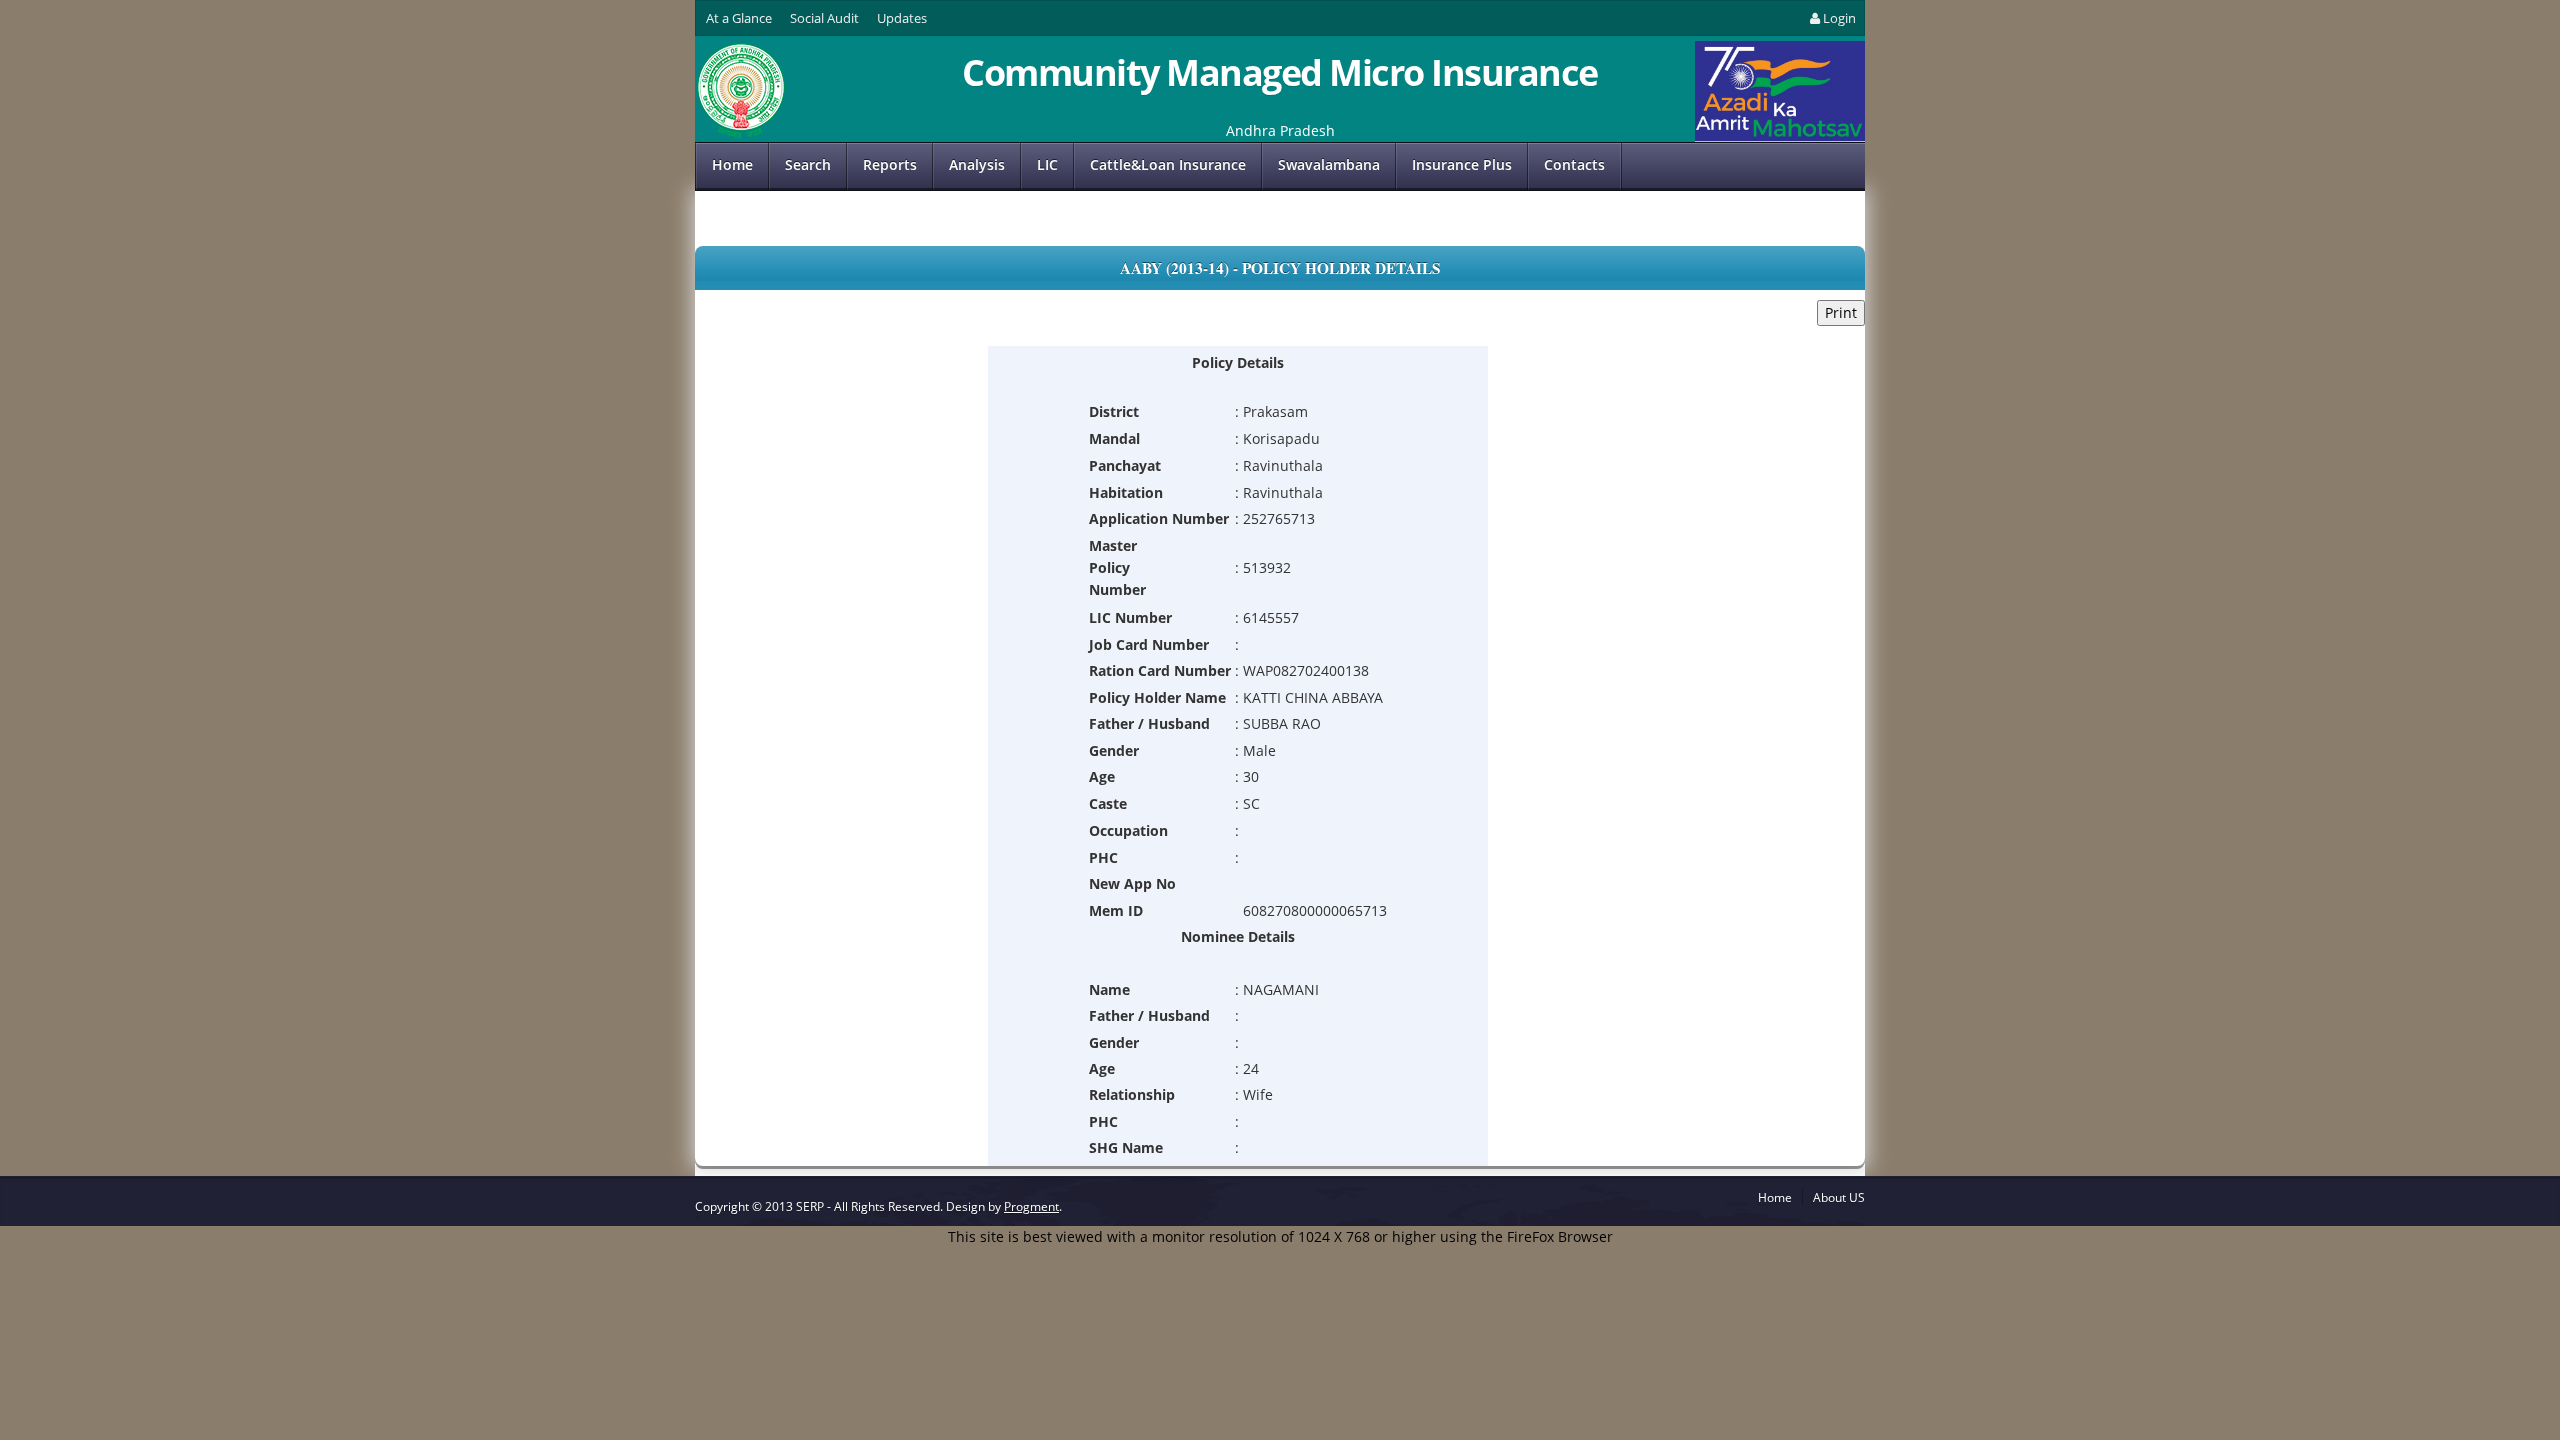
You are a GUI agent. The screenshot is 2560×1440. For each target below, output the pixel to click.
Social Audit (824, 18)
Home (732, 164)
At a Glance (739, 18)
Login (1839, 18)
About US (1839, 1197)
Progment (1031, 1206)
